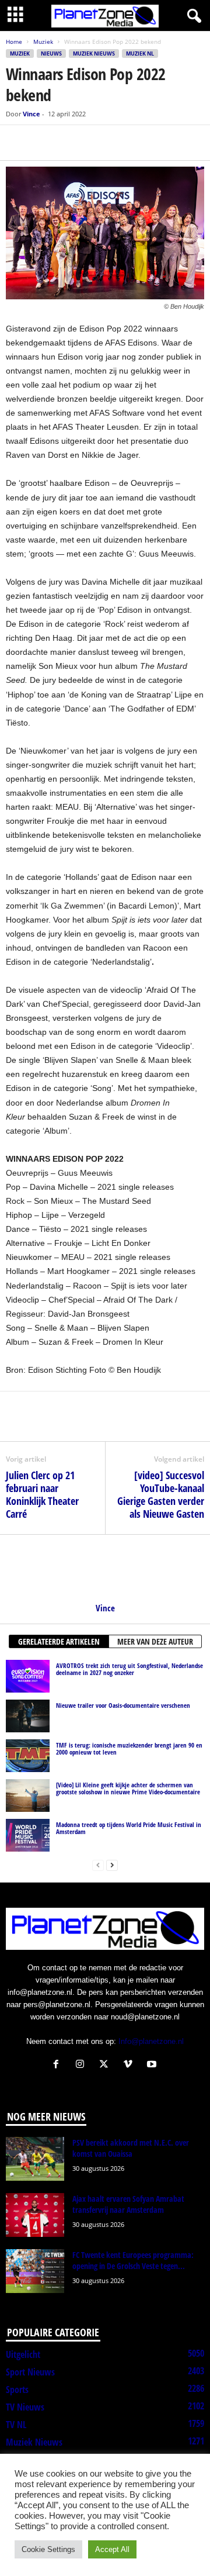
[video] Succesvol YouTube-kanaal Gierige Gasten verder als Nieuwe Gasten (161, 1494)
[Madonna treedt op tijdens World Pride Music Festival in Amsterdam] (28, 1835)
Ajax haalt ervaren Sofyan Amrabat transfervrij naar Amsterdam (128, 2204)
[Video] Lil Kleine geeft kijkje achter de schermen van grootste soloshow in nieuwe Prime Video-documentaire (128, 1788)
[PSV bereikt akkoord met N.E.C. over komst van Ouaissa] (35, 2159)
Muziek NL (140, 53)
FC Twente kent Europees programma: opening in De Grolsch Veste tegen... (133, 2260)
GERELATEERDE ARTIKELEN (59, 1641)
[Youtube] (153, 2065)
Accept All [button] (112, 2549)
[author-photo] (105, 1569)
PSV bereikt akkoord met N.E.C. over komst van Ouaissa (131, 2148)
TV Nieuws (25, 2407)
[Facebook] (17, 143)
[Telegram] (98, 143)
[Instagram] (83, 2065)
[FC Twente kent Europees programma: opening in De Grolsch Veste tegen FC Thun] (35, 2271)
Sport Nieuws (30, 2372)
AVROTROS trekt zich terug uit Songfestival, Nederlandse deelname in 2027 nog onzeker (129, 1669)
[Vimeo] (130, 2065)
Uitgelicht (23, 2354)
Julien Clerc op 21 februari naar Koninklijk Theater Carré (42, 1494)
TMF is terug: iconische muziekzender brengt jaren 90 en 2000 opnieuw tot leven (129, 1748)
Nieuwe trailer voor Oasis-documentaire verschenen (123, 1705)
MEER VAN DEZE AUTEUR (155, 1641)
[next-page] (112, 1865)
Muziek (43, 42)
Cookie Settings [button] (48, 2549)
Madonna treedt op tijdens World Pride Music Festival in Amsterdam (129, 1828)
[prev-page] (98, 1865)
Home (14, 42)
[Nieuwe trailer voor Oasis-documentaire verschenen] (28, 1716)
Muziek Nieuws (94, 53)
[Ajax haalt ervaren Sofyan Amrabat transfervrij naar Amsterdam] (35, 2215)
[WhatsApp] (71, 143)
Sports (17, 2389)
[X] (44, 143)
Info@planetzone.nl (151, 2041)
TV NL (16, 2425)
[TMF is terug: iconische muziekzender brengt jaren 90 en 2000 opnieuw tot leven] (28, 1756)
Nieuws (51, 53)
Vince (32, 114)
